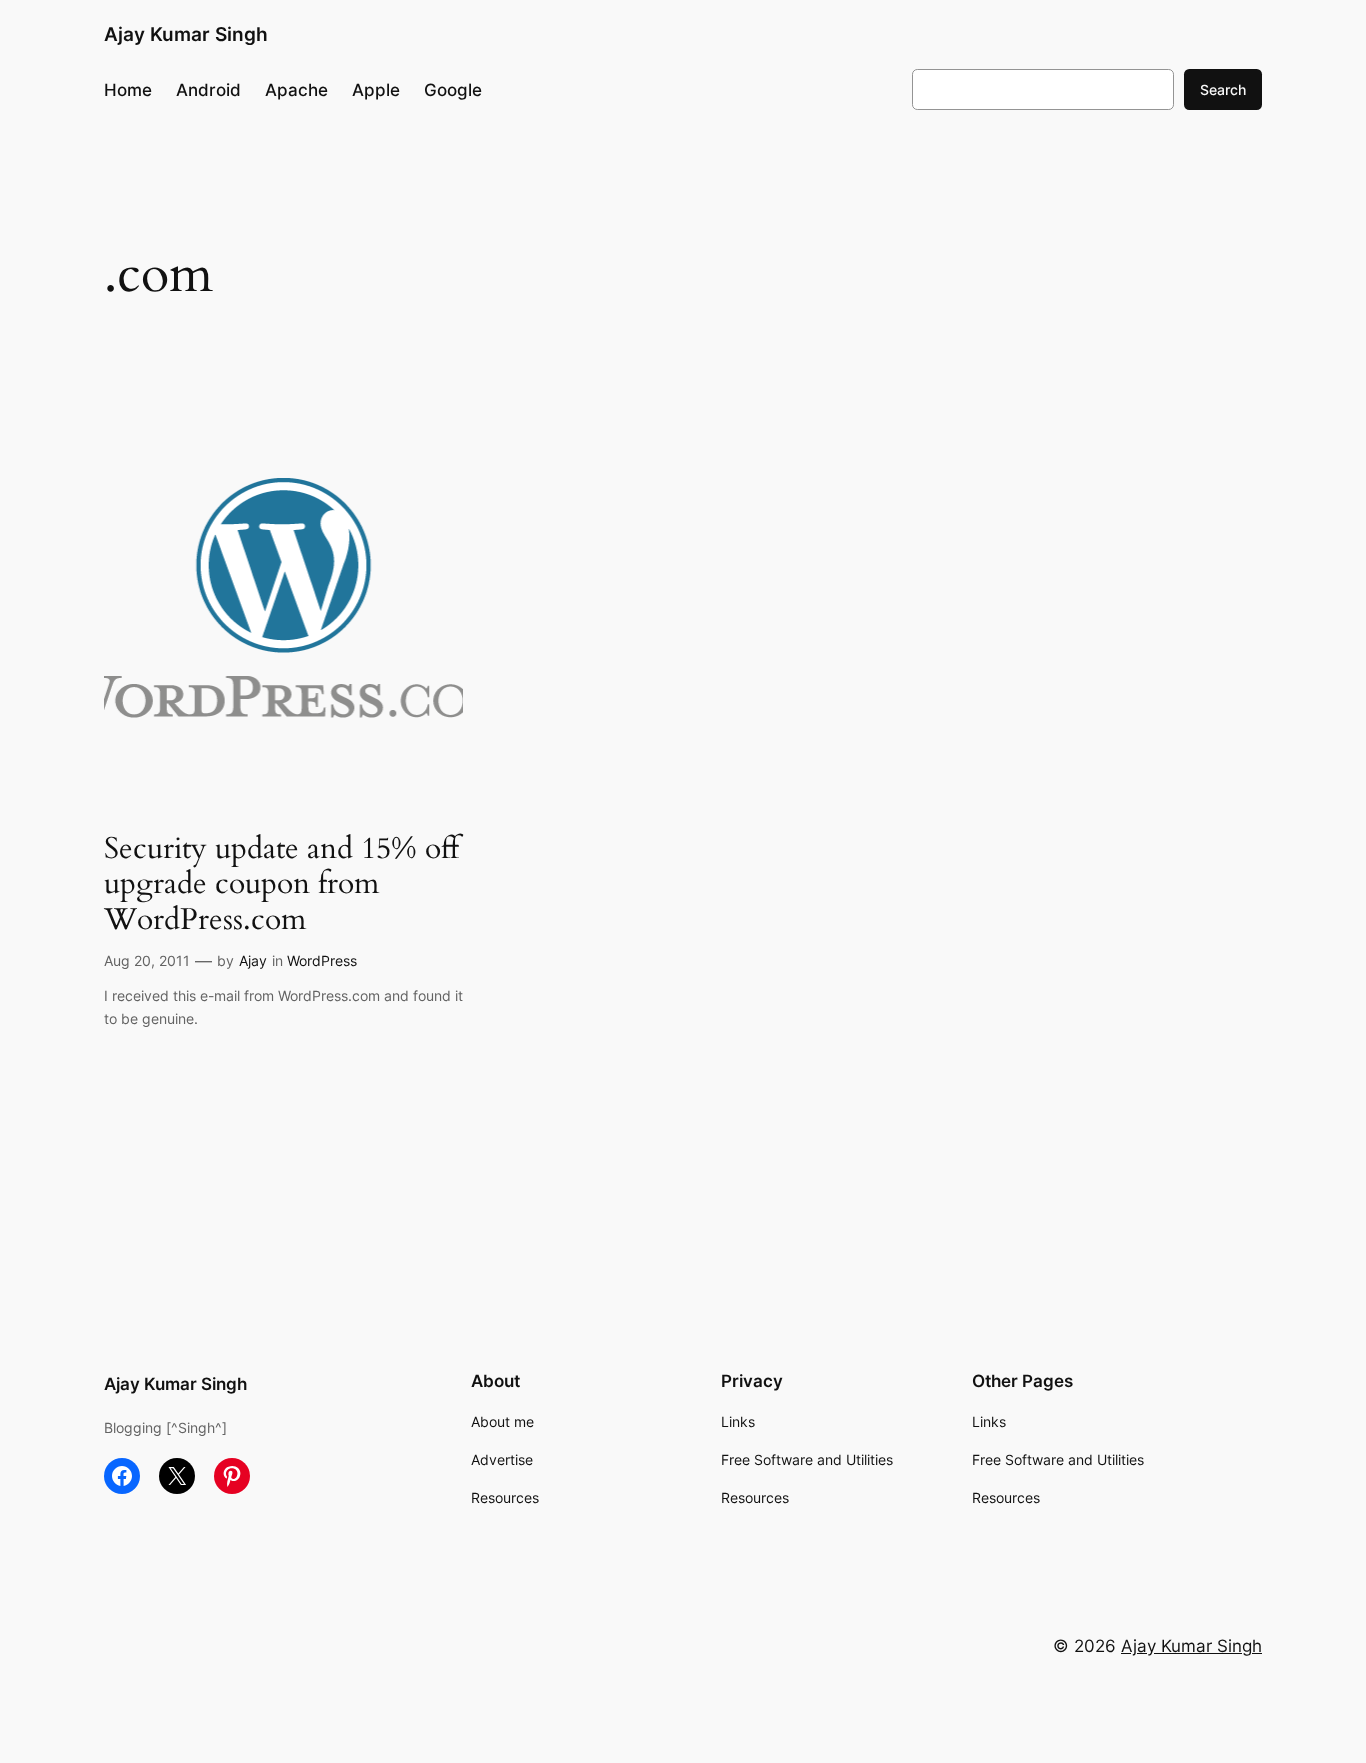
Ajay (253, 960)
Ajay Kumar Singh (186, 34)
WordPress (322, 960)
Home (128, 90)
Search (1223, 89)
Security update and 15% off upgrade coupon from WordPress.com (281, 885)
